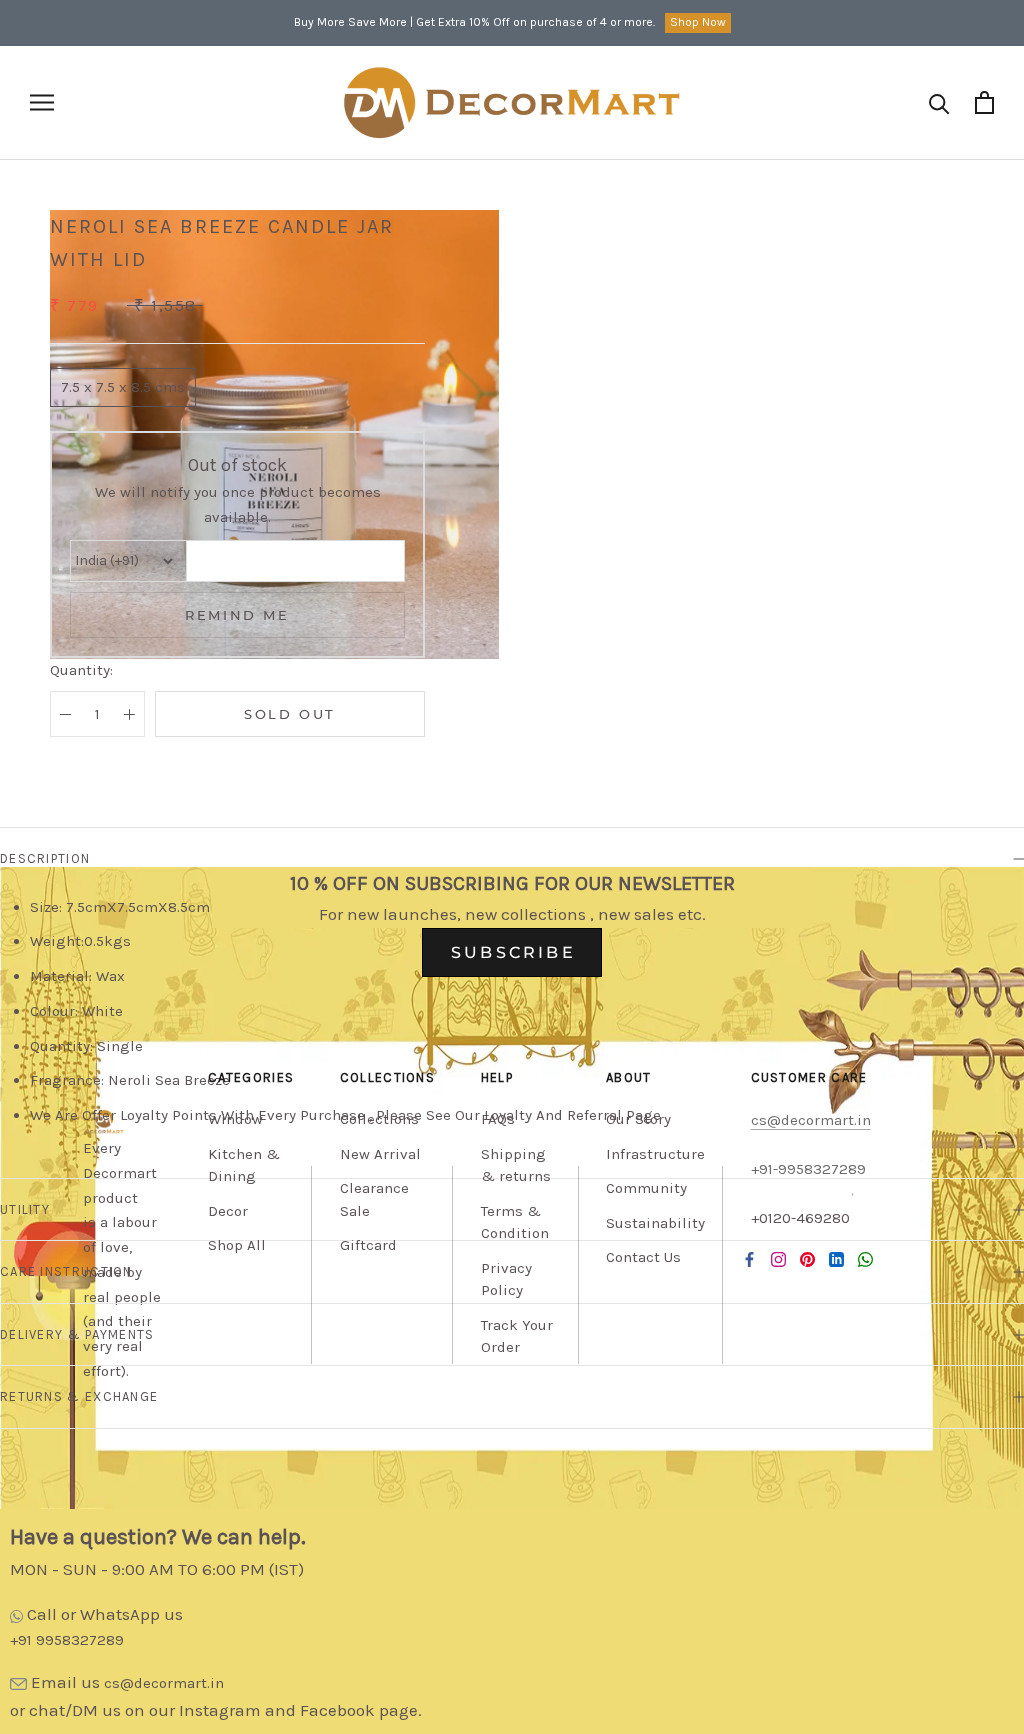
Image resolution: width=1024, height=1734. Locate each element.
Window (235, 1119)
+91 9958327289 (67, 1640)
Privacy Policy (506, 1279)
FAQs (498, 1119)
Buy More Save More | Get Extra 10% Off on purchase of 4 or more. (474, 22)
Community (646, 1188)
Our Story (638, 1119)
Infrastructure (655, 1154)
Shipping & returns (516, 1165)
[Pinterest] (807, 1259)
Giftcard (368, 1245)
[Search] (939, 102)
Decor (228, 1211)
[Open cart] (984, 102)
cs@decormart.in (164, 1683)
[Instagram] (778, 1259)
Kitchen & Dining (244, 1165)
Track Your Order (517, 1336)
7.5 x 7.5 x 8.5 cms (123, 387)
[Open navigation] (42, 102)
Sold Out (290, 714)
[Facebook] (749, 1259)
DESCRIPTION (45, 858)
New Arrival (380, 1154)
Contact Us (643, 1257)
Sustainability (655, 1223)
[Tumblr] (865, 1259)
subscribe (513, 952)
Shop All (237, 1245)
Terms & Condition (515, 1222)
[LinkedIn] (836, 1259)
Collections (379, 1119)
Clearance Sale (374, 1199)
